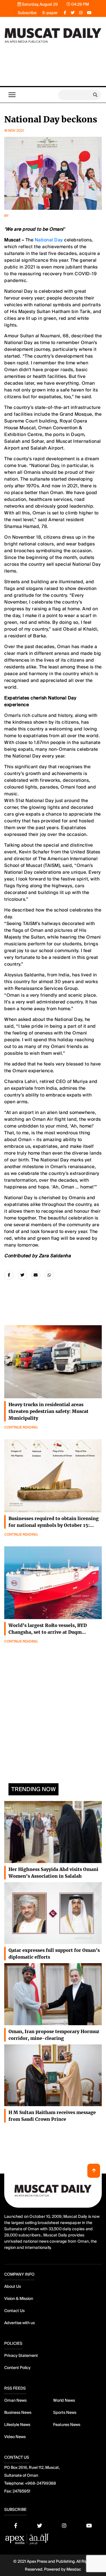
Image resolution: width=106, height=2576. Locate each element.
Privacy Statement (21, 2355)
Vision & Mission (19, 2298)
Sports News (65, 2412)
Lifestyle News (17, 2425)
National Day (49, 240)
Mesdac (74, 2569)
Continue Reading (21, 1427)
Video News (15, 2437)
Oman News (15, 2400)
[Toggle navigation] (12, 95)
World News (64, 2400)
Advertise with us (20, 2323)
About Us (13, 2286)
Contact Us (14, 2311)
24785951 (21, 2491)
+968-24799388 (40, 2483)
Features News (67, 2425)
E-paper (50, 13)
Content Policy (17, 2368)
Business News (18, 2412)
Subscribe (27, 13)
